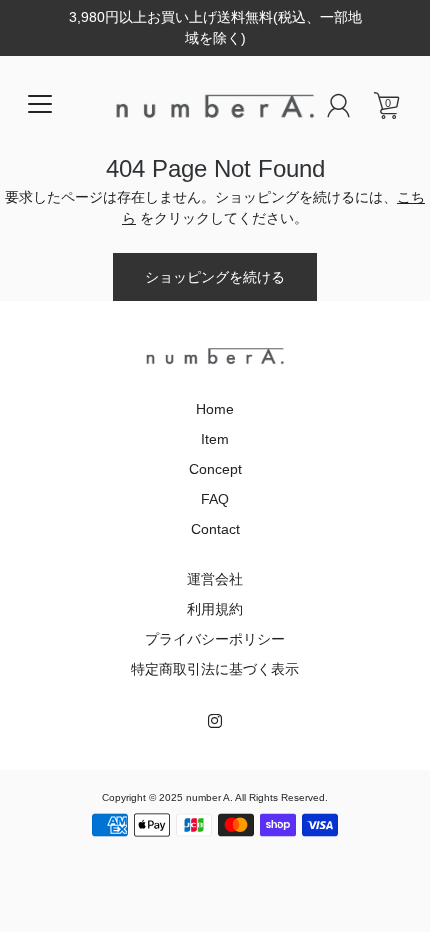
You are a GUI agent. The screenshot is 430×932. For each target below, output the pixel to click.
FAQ (215, 499)
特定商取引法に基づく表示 (215, 669)
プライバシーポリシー (215, 639)
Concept (215, 469)
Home (215, 409)
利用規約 (215, 609)
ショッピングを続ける (215, 277)
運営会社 (215, 579)
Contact (215, 529)
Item (215, 439)
